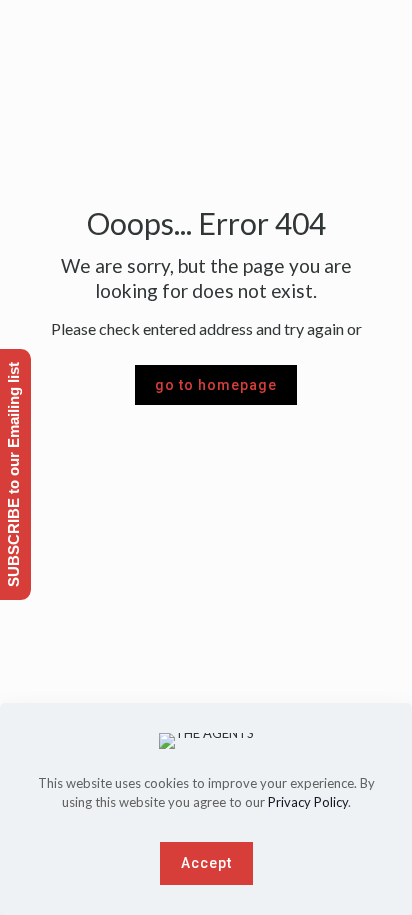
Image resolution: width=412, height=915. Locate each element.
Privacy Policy (308, 802)
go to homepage (216, 385)
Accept (206, 863)
